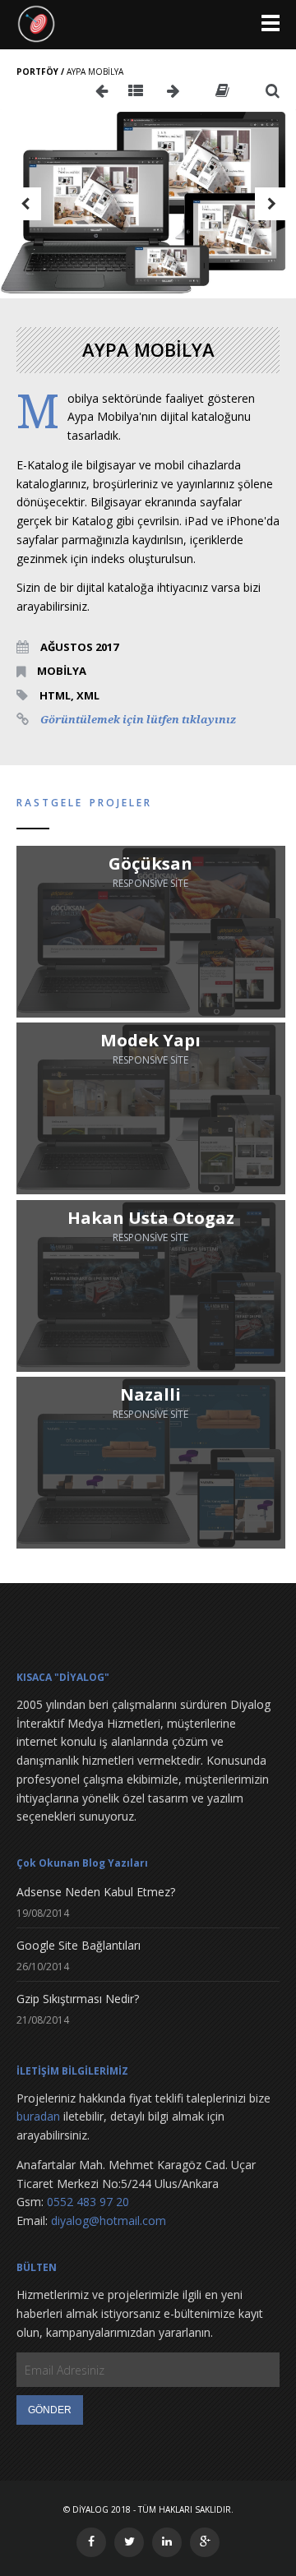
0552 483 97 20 (88, 2202)
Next (271, 204)
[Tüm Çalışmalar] (136, 91)
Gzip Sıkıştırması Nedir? (78, 1999)
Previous (25, 204)
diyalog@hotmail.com (109, 2221)
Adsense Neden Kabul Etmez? (96, 1892)
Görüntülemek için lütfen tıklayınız (138, 720)
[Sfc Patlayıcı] (173, 91)
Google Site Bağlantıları (79, 1945)
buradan (38, 2116)
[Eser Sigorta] (102, 91)
